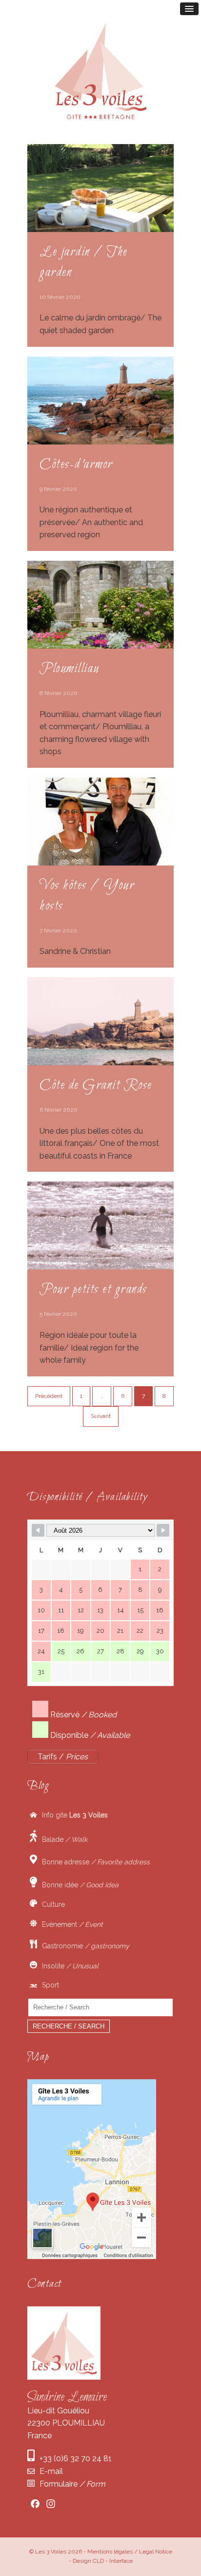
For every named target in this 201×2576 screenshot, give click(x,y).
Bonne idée (78, 1885)
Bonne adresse (93, 1861)
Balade (62, 1839)
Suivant (101, 1416)
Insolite (68, 1966)
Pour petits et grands (93, 1289)
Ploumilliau (70, 669)
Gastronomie (83, 1946)
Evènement (70, 1924)
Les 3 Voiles (51, 2552)
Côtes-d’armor (76, 465)
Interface (121, 2561)
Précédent (49, 1396)
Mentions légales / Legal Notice (130, 2552)
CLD (98, 2561)
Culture (51, 1904)
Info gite (72, 1815)
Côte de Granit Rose (96, 1085)
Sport (48, 1985)
